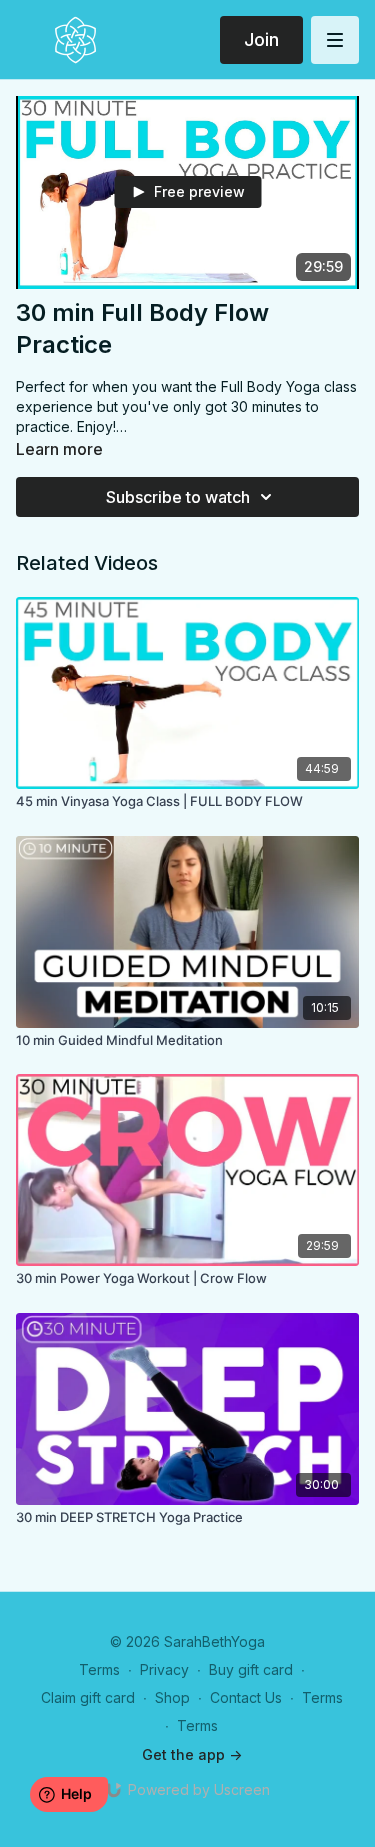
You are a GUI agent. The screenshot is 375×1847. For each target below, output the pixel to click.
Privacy (164, 1669)
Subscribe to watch (178, 497)
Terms (99, 1669)
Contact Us (246, 1697)
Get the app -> (192, 1754)
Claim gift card (88, 1697)
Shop (172, 1697)
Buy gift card (251, 1669)
